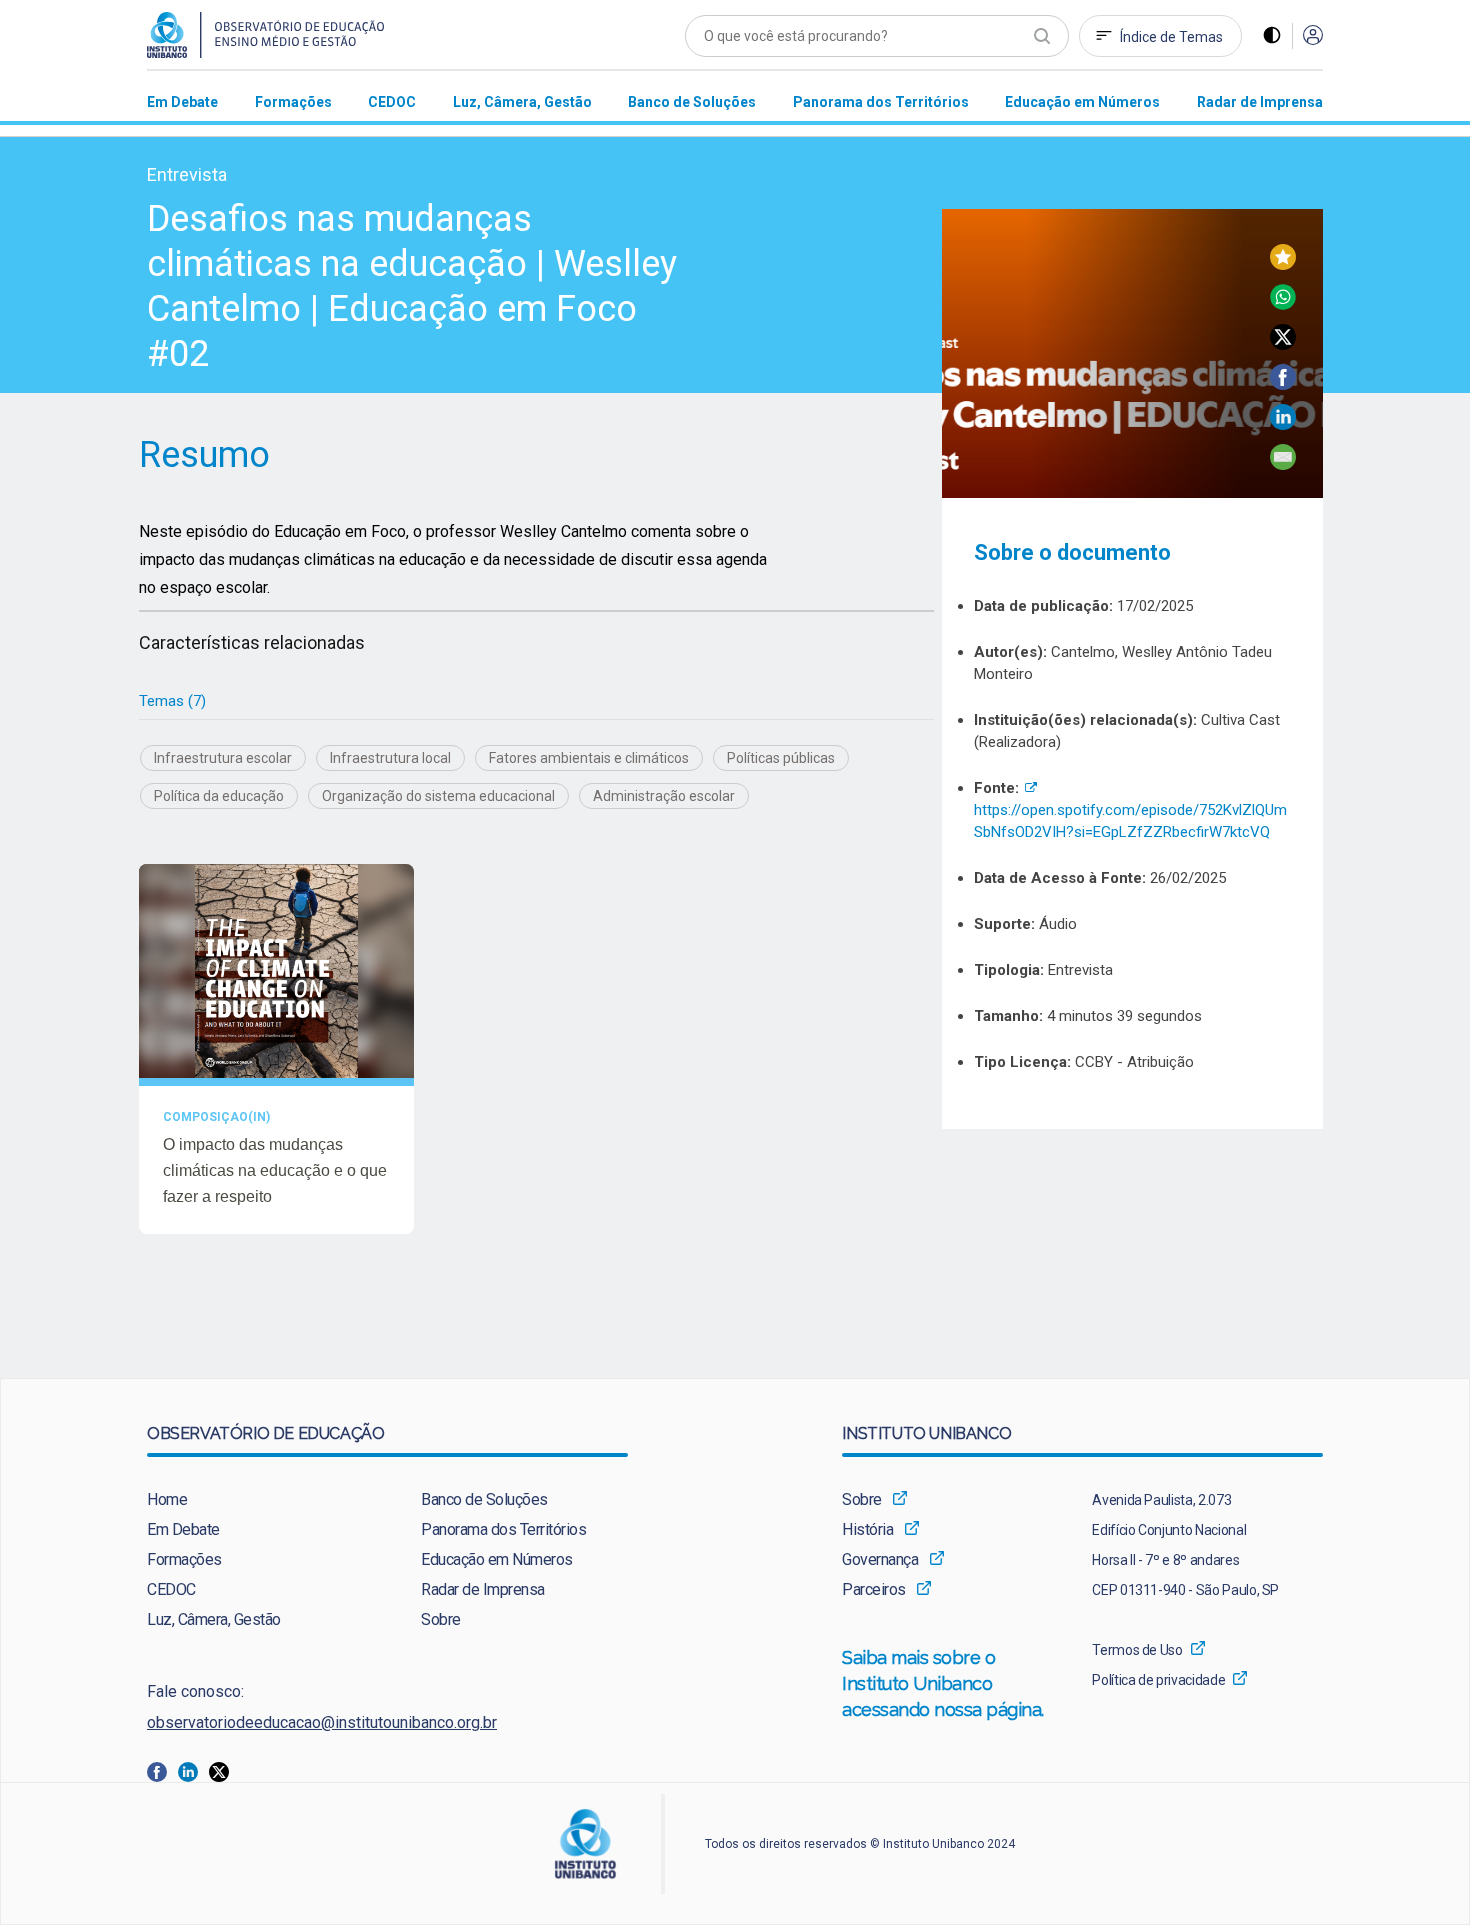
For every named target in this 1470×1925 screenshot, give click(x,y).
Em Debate (183, 1529)
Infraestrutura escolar (223, 758)
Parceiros (874, 1589)
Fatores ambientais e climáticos (589, 758)
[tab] (172, 701)
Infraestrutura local (390, 758)
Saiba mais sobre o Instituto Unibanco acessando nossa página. (945, 1683)
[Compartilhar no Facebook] (1283, 384)
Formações (184, 1559)
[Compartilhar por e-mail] (1283, 464)
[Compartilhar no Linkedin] (1283, 424)
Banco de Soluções (484, 1499)
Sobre (441, 1619)
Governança (880, 1559)
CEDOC (171, 1589)
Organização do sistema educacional (438, 796)
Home (167, 1499)
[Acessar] (1313, 36)
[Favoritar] (1283, 264)
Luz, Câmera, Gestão (214, 1619)
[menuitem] (182, 101)
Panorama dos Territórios (503, 1529)
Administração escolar (664, 796)
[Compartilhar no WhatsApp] (1283, 304)
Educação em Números (497, 1559)
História (867, 1529)
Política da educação (219, 796)
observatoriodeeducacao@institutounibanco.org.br (322, 1722)
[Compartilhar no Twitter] (1283, 344)
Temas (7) (172, 701)
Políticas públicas (781, 758)
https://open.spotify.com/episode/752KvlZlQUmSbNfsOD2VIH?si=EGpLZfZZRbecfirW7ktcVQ (1130, 810)
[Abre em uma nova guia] (162, 1770)
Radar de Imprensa (483, 1589)
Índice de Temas (1171, 37)
